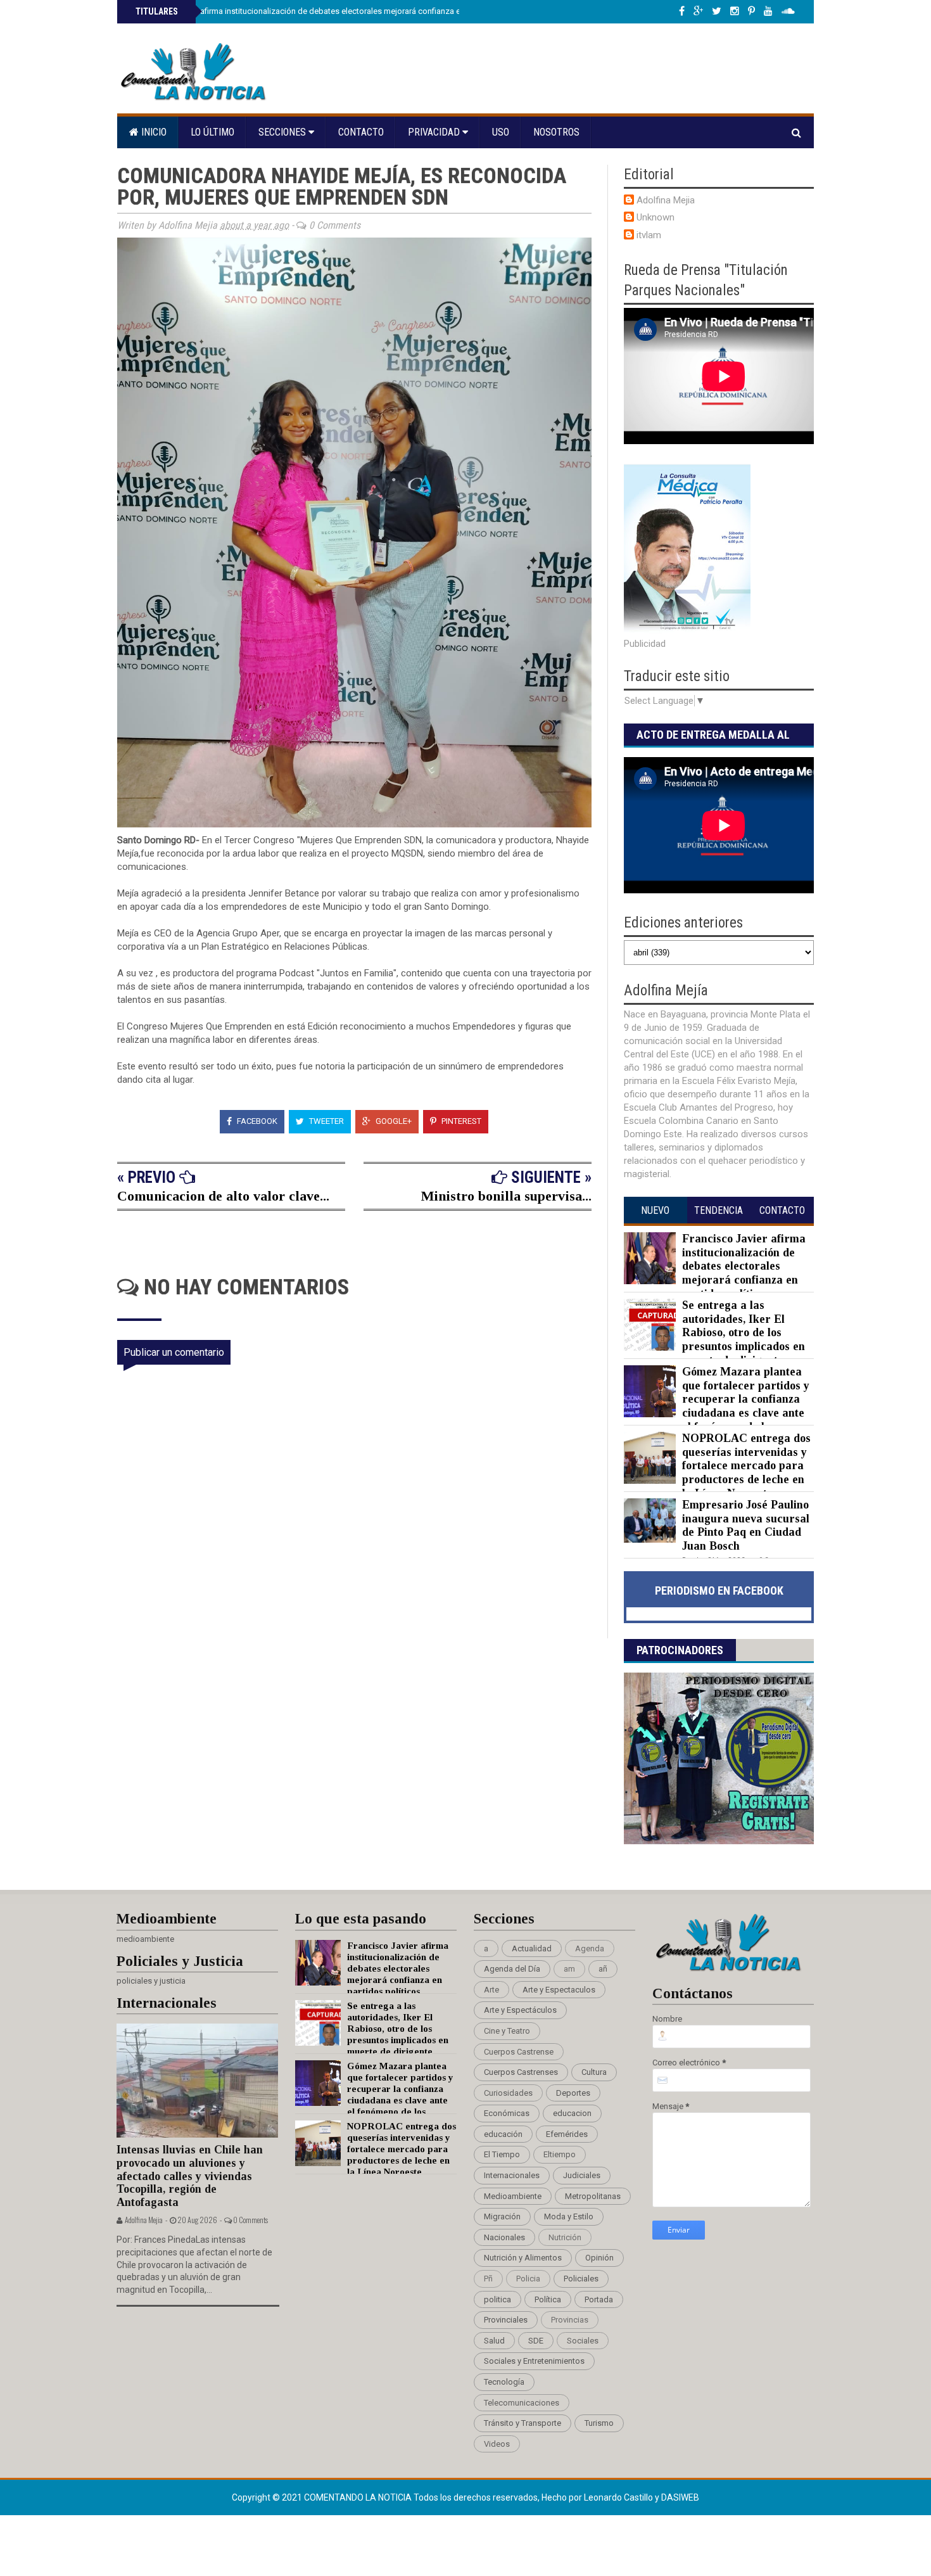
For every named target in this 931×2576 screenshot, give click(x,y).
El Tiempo (502, 2154)
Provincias (570, 2320)
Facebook (256, 1121)
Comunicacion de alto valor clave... (223, 1196)
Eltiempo (560, 2154)
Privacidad (435, 132)
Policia (528, 2279)
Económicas (507, 2113)
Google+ (393, 1121)
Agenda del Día (512, 1969)
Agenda (590, 1948)
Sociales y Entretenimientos (534, 2361)
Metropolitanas (593, 2196)
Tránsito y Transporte (522, 2423)
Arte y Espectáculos (520, 2010)
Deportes (573, 2093)
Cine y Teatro (507, 2031)
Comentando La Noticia (359, 2497)
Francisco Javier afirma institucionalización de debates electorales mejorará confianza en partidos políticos (332, 11)
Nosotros (556, 132)
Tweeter (326, 1121)
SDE (536, 2341)
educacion (572, 2113)
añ (603, 1969)
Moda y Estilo (569, 2216)
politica (497, 2299)
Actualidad (532, 1948)
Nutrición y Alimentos (523, 2258)
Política (548, 2299)
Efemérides (567, 2134)
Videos (497, 2444)
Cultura (594, 2072)
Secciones (283, 132)
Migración (502, 2216)
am (569, 1969)
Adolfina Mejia (666, 200)
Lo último (212, 132)
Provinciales (506, 2320)
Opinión (599, 2258)
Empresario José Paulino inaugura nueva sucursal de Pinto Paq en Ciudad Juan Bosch (746, 1525)
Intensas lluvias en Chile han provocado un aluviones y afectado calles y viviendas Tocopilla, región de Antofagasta (190, 2176)
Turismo (599, 2423)
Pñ (488, 2279)
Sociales (583, 2341)
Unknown (655, 217)
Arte (491, 1990)
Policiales (581, 2279)
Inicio (153, 132)
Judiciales (582, 2175)
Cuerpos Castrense (519, 2052)
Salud (494, 2341)
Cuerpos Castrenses (521, 2072)
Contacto (361, 132)
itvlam (649, 235)
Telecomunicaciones (522, 2403)
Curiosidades (508, 2093)
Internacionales (512, 2175)
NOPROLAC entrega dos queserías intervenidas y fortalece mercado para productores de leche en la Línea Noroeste (746, 1465)
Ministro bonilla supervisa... (506, 1196)
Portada (599, 2299)
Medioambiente (513, 2196)
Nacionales (504, 2237)
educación (503, 2134)
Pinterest (460, 1121)
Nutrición (565, 2237)
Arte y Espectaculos (559, 1990)
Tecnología (504, 2382)
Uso (501, 132)
